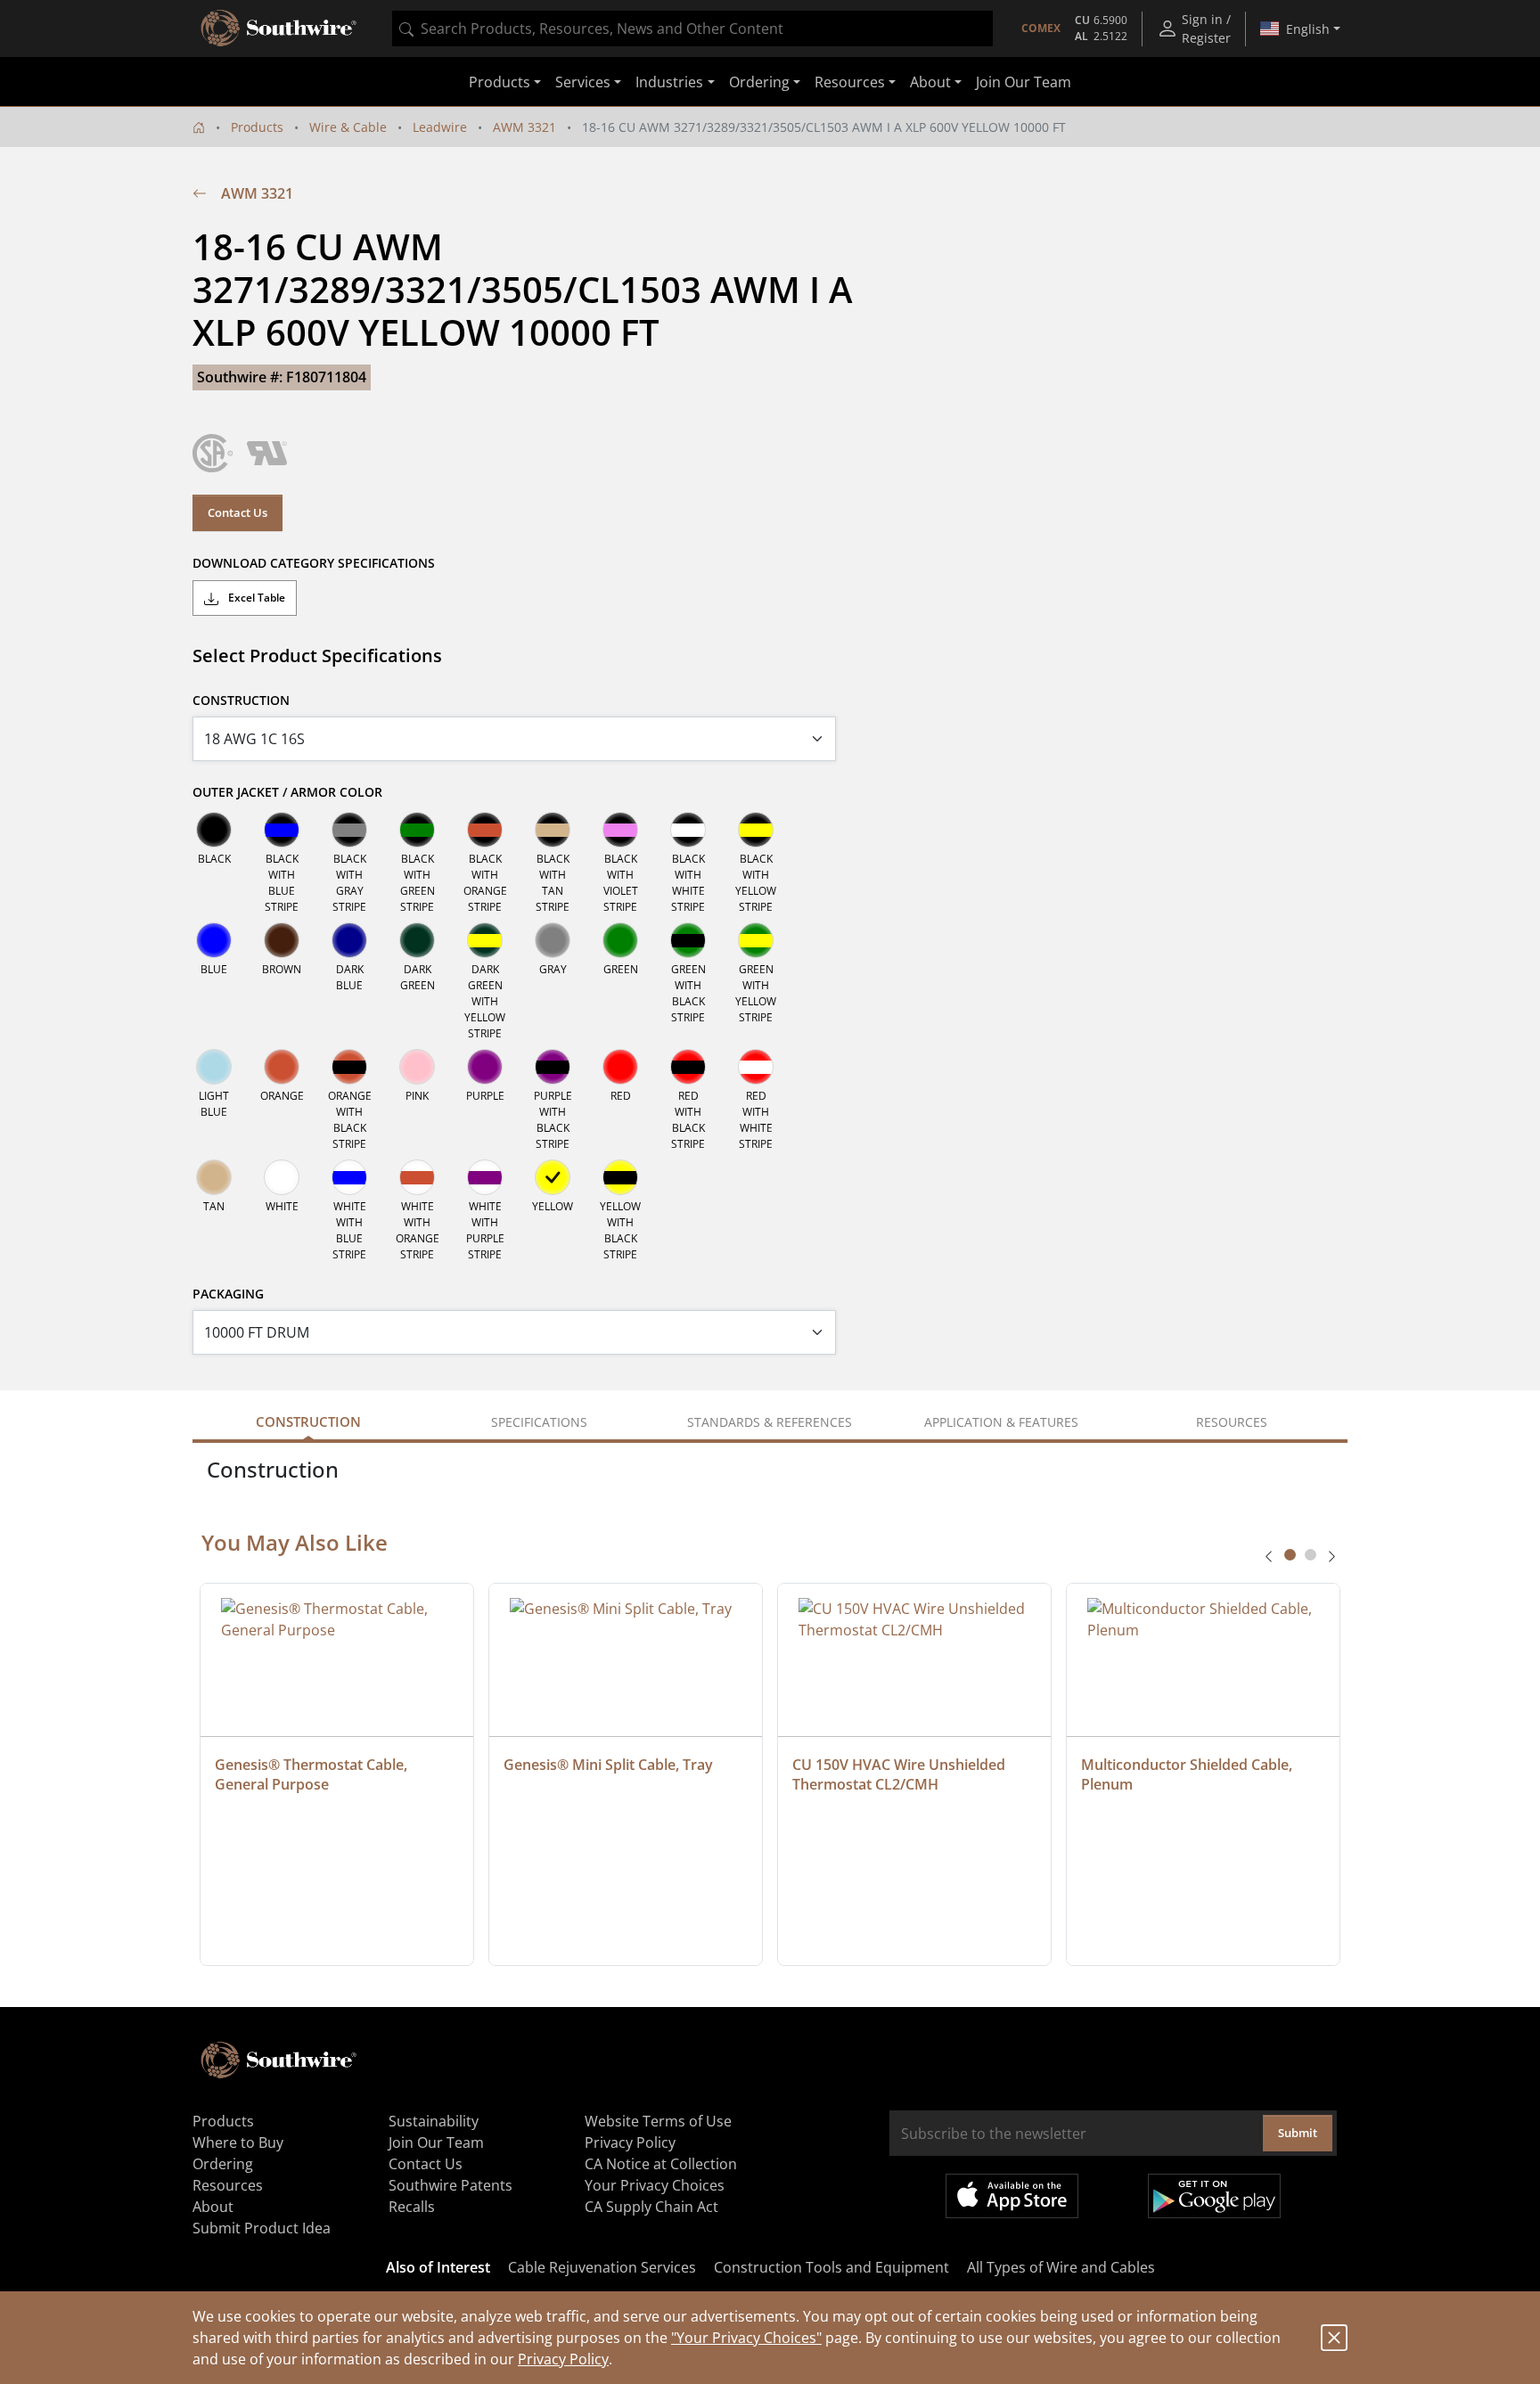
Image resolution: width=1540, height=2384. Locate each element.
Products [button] (500, 82)
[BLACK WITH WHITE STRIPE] (688, 830)
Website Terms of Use (658, 2121)
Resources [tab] (1232, 1422)
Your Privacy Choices (655, 2185)
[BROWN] (282, 940)
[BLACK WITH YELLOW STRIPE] (756, 830)
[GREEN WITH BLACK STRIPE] (688, 940)
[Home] (199, 127)
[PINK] (417, 1067)
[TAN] (214, 1177)
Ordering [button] (759, 82)
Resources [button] (850, 82)
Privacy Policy (563, 2359)
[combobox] (692, 29)
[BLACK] (214, 830)
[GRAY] (553, 940)
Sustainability (434, 2121)
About (213, 2207)
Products (257, 127)
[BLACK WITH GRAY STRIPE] (349, 830)
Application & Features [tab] (1001, 1422)
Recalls (412, 2207)
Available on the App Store (1012, 2196)
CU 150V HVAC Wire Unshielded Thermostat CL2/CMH (901, 1774)
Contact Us (238, 512)
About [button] (930, 82)
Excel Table (255, 598)
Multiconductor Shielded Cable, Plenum (1188, 1774)
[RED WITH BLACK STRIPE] (688, 1067)
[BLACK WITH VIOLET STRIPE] (620, 830)
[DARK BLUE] (349, 940)
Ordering (223, 2164)
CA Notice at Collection (661, 2164)
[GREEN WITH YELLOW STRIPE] (756, 940)
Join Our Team (1024, 82)
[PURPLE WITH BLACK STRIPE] (553, 1067)
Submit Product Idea (262, 2228)
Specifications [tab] (539, 1422)
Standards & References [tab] (770, 1422)
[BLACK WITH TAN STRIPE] (553, 830)
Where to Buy (238, 2142)
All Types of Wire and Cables (1061, 2267)
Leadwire (440, 127)
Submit (1298, 2133)
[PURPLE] (485, 1067)
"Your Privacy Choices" (746, 2338)
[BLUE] (214, 940)
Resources (228, 2185)
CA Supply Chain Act (651, 2207)
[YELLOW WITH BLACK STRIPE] (620, 1177)
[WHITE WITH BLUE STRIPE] (349, 1177)
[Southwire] (280, 29)
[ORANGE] (282, 1067)
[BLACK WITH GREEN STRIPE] (417, 830)
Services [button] (583, 82)
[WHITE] (282, 1177)
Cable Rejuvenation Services (602, 2267)
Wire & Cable (348, 127)
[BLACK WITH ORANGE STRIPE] (485, 830)
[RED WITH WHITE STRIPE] (756, 1067)
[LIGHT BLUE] (214, 1067)
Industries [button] (669, 82)
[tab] (1290, 1555)
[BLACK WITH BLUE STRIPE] (282, 830)
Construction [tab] (308, 1421)
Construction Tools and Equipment (831, 2267)
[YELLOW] (553, 1177)
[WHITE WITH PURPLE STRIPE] (485, 1177)
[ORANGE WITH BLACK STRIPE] (349, 1067)
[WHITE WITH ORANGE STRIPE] (417, 1177)
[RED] (620, 1067)
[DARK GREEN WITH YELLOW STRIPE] (485, 940)
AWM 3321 (524, 127)
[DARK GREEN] (417, 940)
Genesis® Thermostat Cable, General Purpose (313, 1774)
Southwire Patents (451, 2185)
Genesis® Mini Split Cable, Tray (608, 1765)
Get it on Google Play (1214, 2196)
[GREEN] (620, 940)
